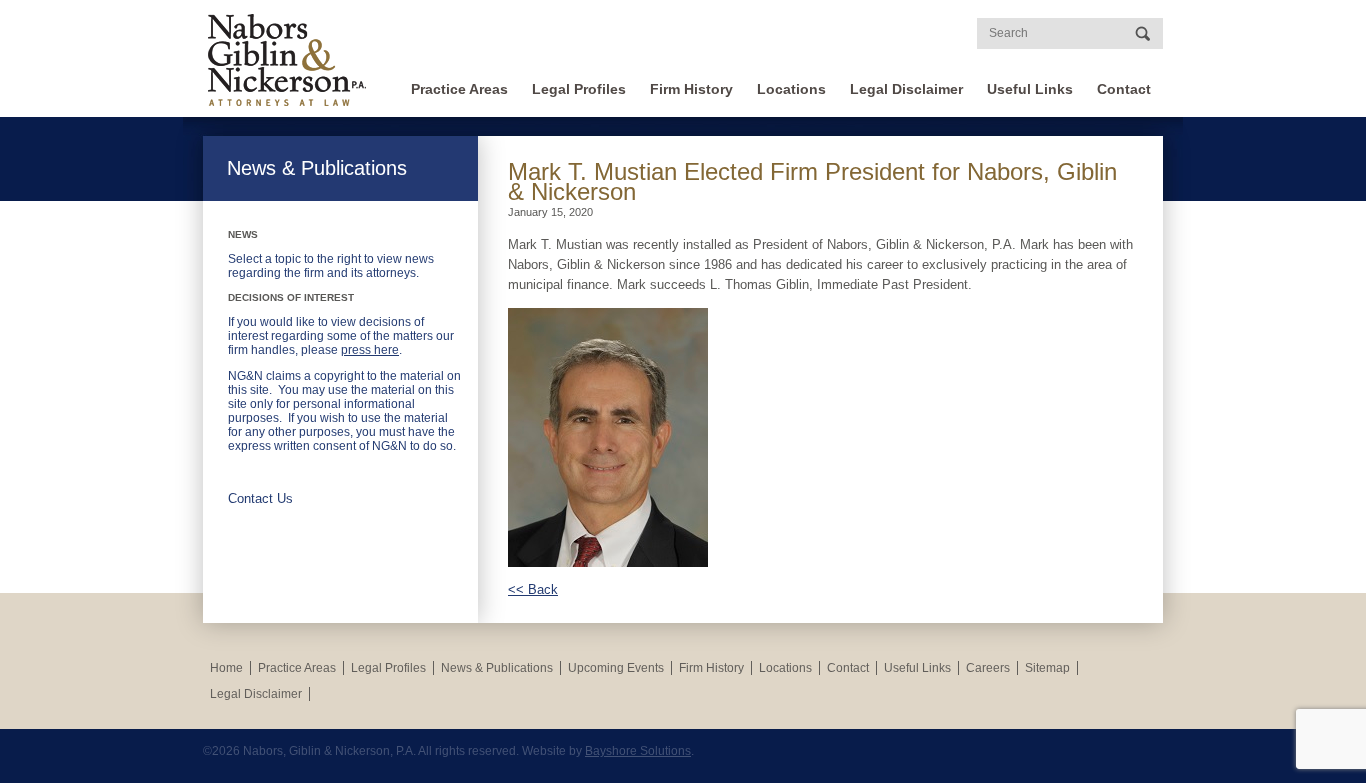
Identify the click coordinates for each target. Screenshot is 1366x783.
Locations (791, 89)
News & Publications (497, 668)
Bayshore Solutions (638, 751)
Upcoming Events (616, 668)
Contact (1124, 89)
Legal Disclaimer (906, 89)
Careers (988, 668)
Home (226, 668)
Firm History (691, 89)
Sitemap (1047, 668)
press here (370, 350)
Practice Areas (459, 89)
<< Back (533, 589)
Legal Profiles (579, 89)
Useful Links (1030, 89)
